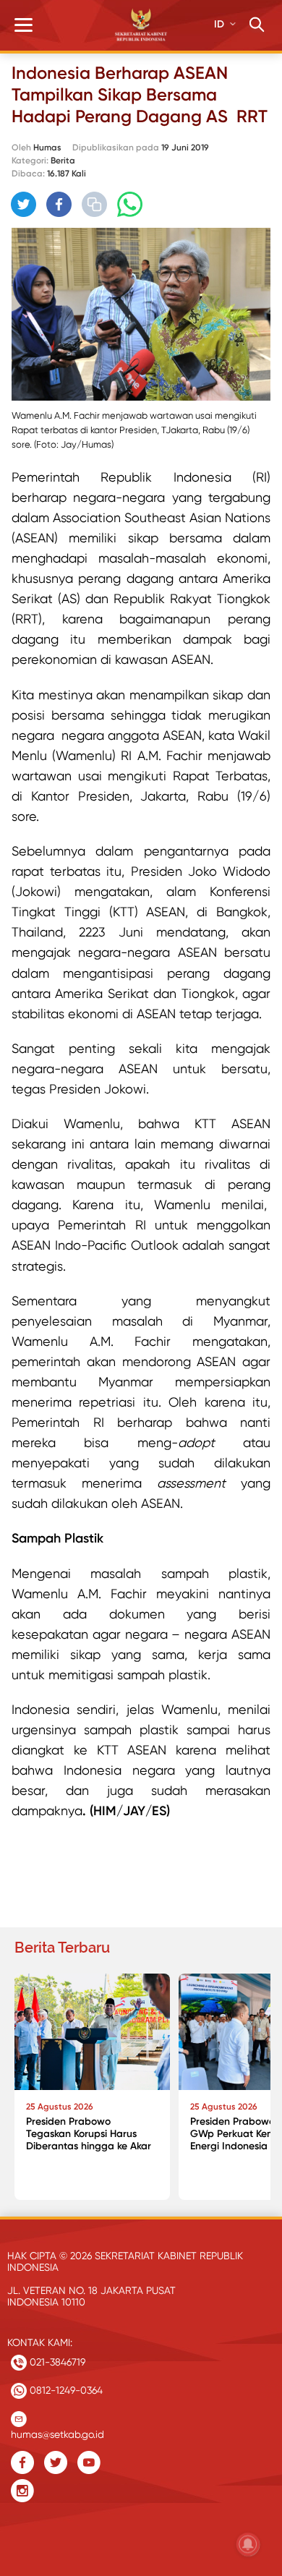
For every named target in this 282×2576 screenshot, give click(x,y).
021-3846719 (56, 2362)
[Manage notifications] (248, 2544)
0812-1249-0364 (65, 2390)
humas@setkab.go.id (57, 2431)
